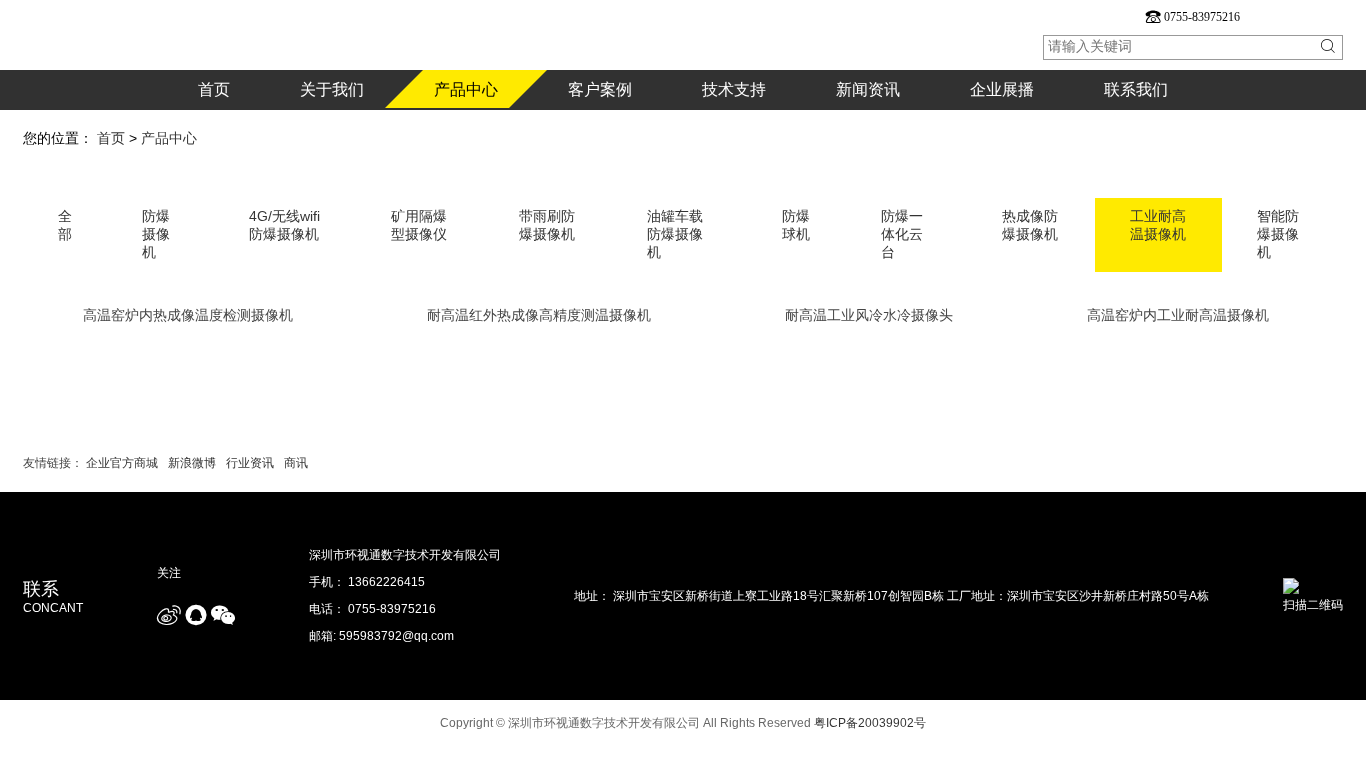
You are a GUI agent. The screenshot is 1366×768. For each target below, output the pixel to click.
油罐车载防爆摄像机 (675, 234)
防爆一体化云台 (902, 234)
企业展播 (1002, 95)
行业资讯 (250, 463)
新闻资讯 (868, 95)
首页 (214, 95)
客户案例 (600, 95)
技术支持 (734, 95)
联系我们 (1136, 95)
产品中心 (466, 89)
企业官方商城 (122, 463)
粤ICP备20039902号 (870, 723)
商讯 (296, 463)
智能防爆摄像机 (1278, 234)
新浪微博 (192, 463)
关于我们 (332, 95)
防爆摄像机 (156, 234)
